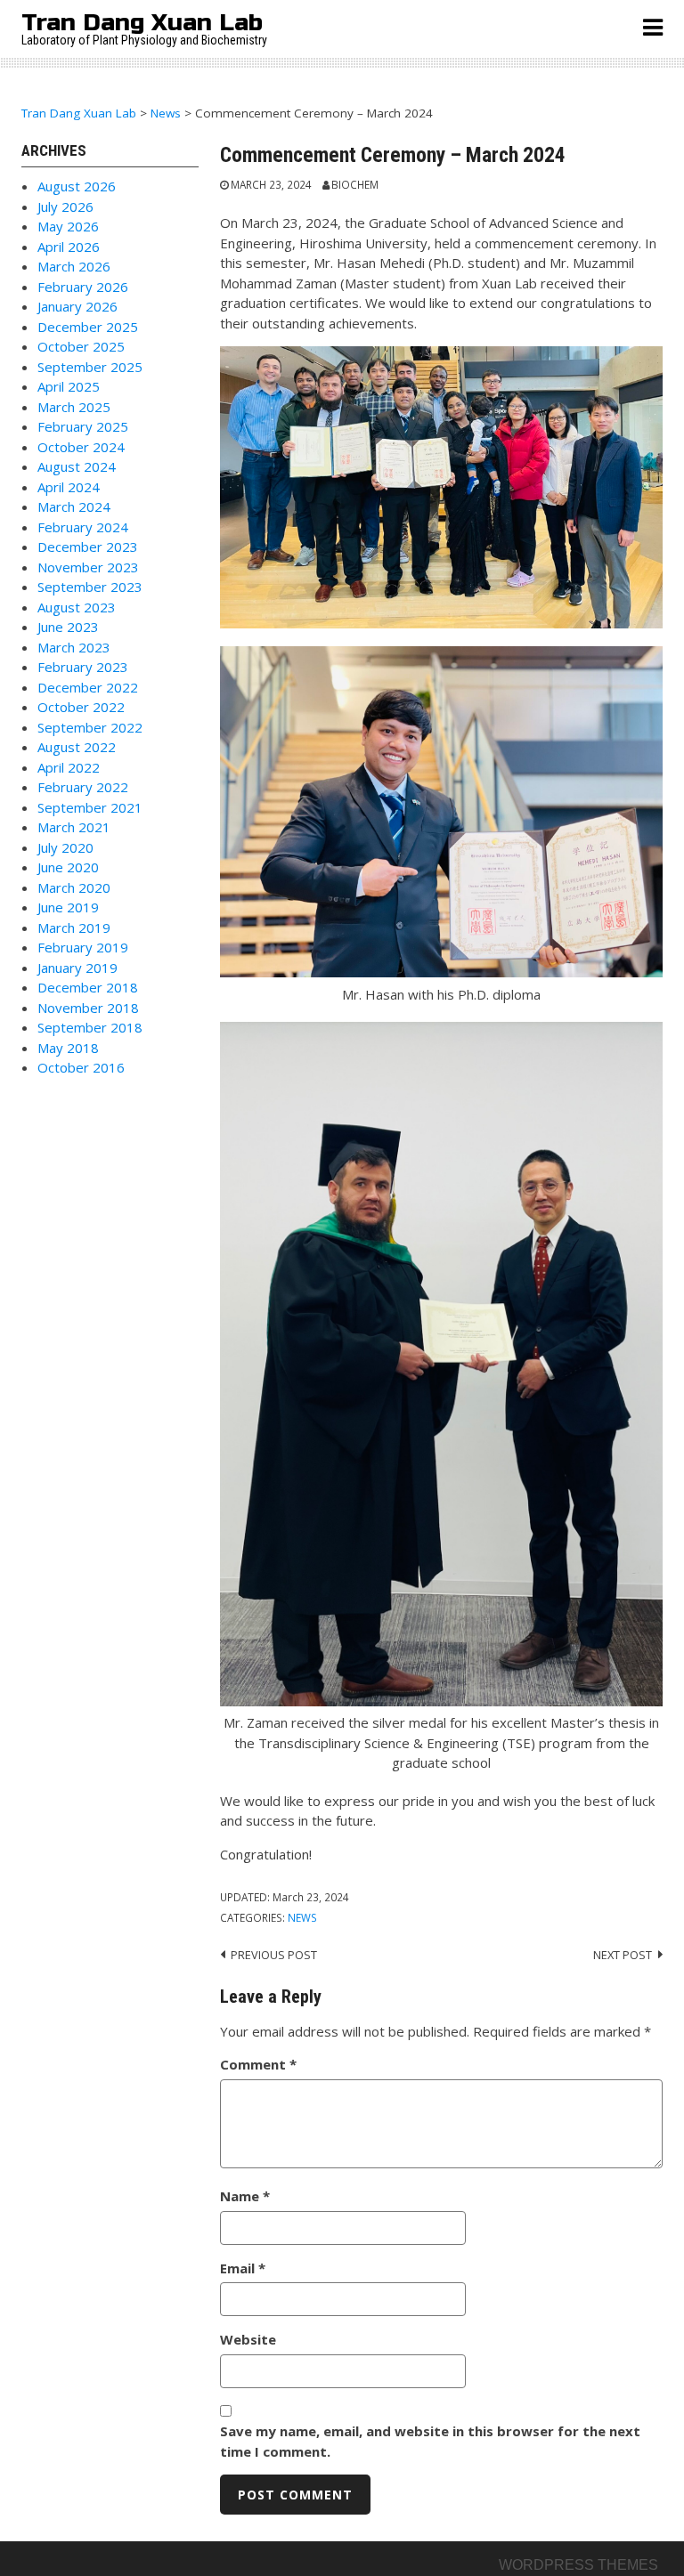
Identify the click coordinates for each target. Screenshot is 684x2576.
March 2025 (74, 407)
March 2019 (74, 928)
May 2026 (68, 226)
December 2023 (88, 547)
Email (243, 2268)
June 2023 (68, 627)
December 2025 (88, 327)
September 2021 (90, 807)
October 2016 (81, 1067)
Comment (258, 2064)
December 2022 (88, 687)
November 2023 (88, 567)
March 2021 (74, 827)
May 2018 (68, 1048)
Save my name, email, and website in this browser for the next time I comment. (430, 2441)
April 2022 (69, 767)
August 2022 (77, 747)
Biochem (355, 184)
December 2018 (88, 987)
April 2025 (69, 386)
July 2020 (65, 847)
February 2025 (83, 426)
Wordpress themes (578, 2565)
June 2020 (68, 867)
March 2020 (74, 887)
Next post (623, 1955)
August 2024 (77, 466)
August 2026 (77, 186)
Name (245, 2196)
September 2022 (90, 727)
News (302, 1917)
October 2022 (81, 707)
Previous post (274, 1955)
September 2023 (90, 587)
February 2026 (83, 287)
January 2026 (77, 306)
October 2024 (81, 447)
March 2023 (74, 647)
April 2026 (69, 247)
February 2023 (83, 667)
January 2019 (77, 968)
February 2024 (83, 527)
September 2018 (90, 1027)
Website (248, 2339)
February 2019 (83, 947)
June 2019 (68, 907)
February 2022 (83, 787)
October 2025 (81, 346)
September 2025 (90, 367)
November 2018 (88, 1008)
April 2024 (69, 487)
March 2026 (74, 266)
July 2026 (65, 207)
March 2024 (74, 506)
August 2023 (77, 607)
